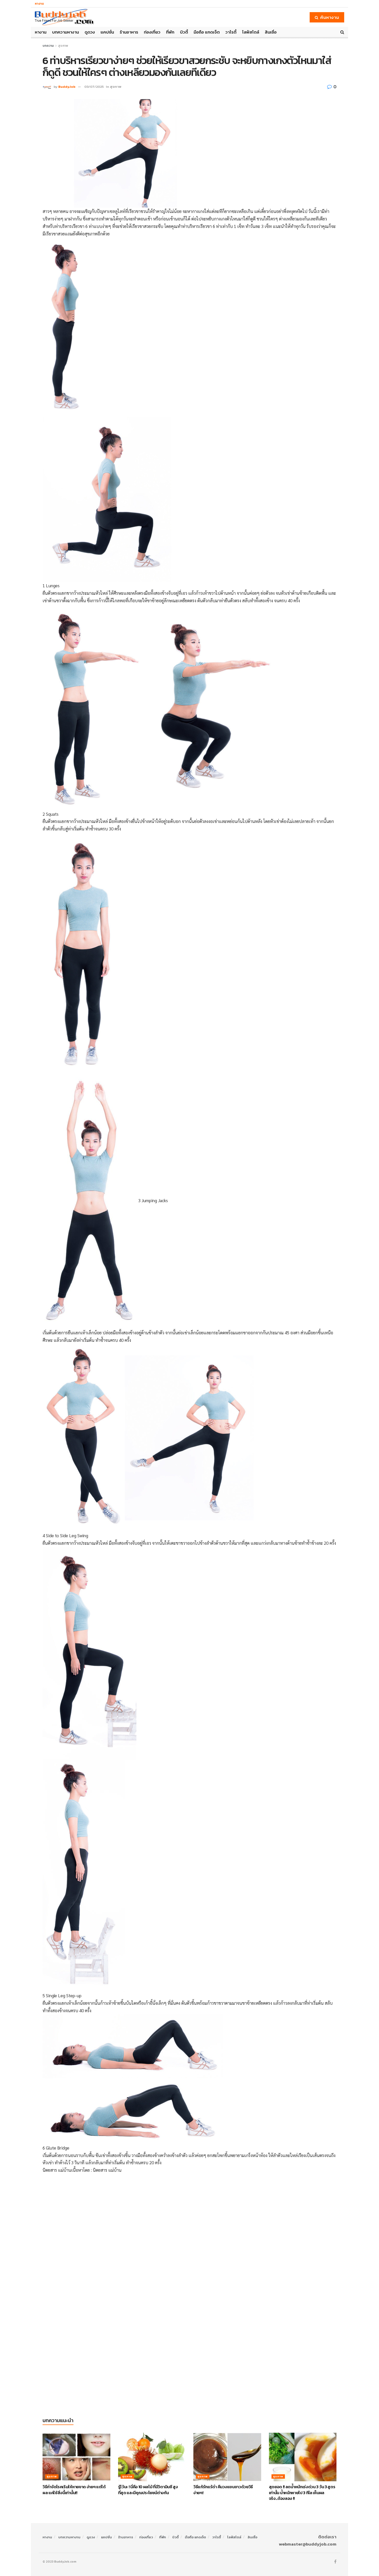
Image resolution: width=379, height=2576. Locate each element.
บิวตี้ (184, 32)
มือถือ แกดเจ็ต (207, 32)
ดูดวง (90, 32)
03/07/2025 (94, 87)
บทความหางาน (65, 32)
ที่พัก (170, 32)
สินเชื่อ (271, 32)
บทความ (48, 46)
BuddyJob (67, 87)
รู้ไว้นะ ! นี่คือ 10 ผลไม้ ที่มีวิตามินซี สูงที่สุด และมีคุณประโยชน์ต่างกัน (148, 2490)
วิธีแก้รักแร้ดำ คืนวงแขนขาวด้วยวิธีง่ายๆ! (223, 2490)
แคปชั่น (107, 32)
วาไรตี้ (231, 32)
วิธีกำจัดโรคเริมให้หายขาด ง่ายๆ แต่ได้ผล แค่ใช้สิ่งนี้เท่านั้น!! (74, 2490)
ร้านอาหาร (129, 32)
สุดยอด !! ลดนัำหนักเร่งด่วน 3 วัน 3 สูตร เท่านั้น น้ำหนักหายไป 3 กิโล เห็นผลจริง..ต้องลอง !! (302, 2492)
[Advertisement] (190, 2215)
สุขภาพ (63, 46)
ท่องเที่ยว (152, 32)
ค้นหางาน (329, 17)
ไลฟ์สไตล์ (251, 32)
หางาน (39, 4)
